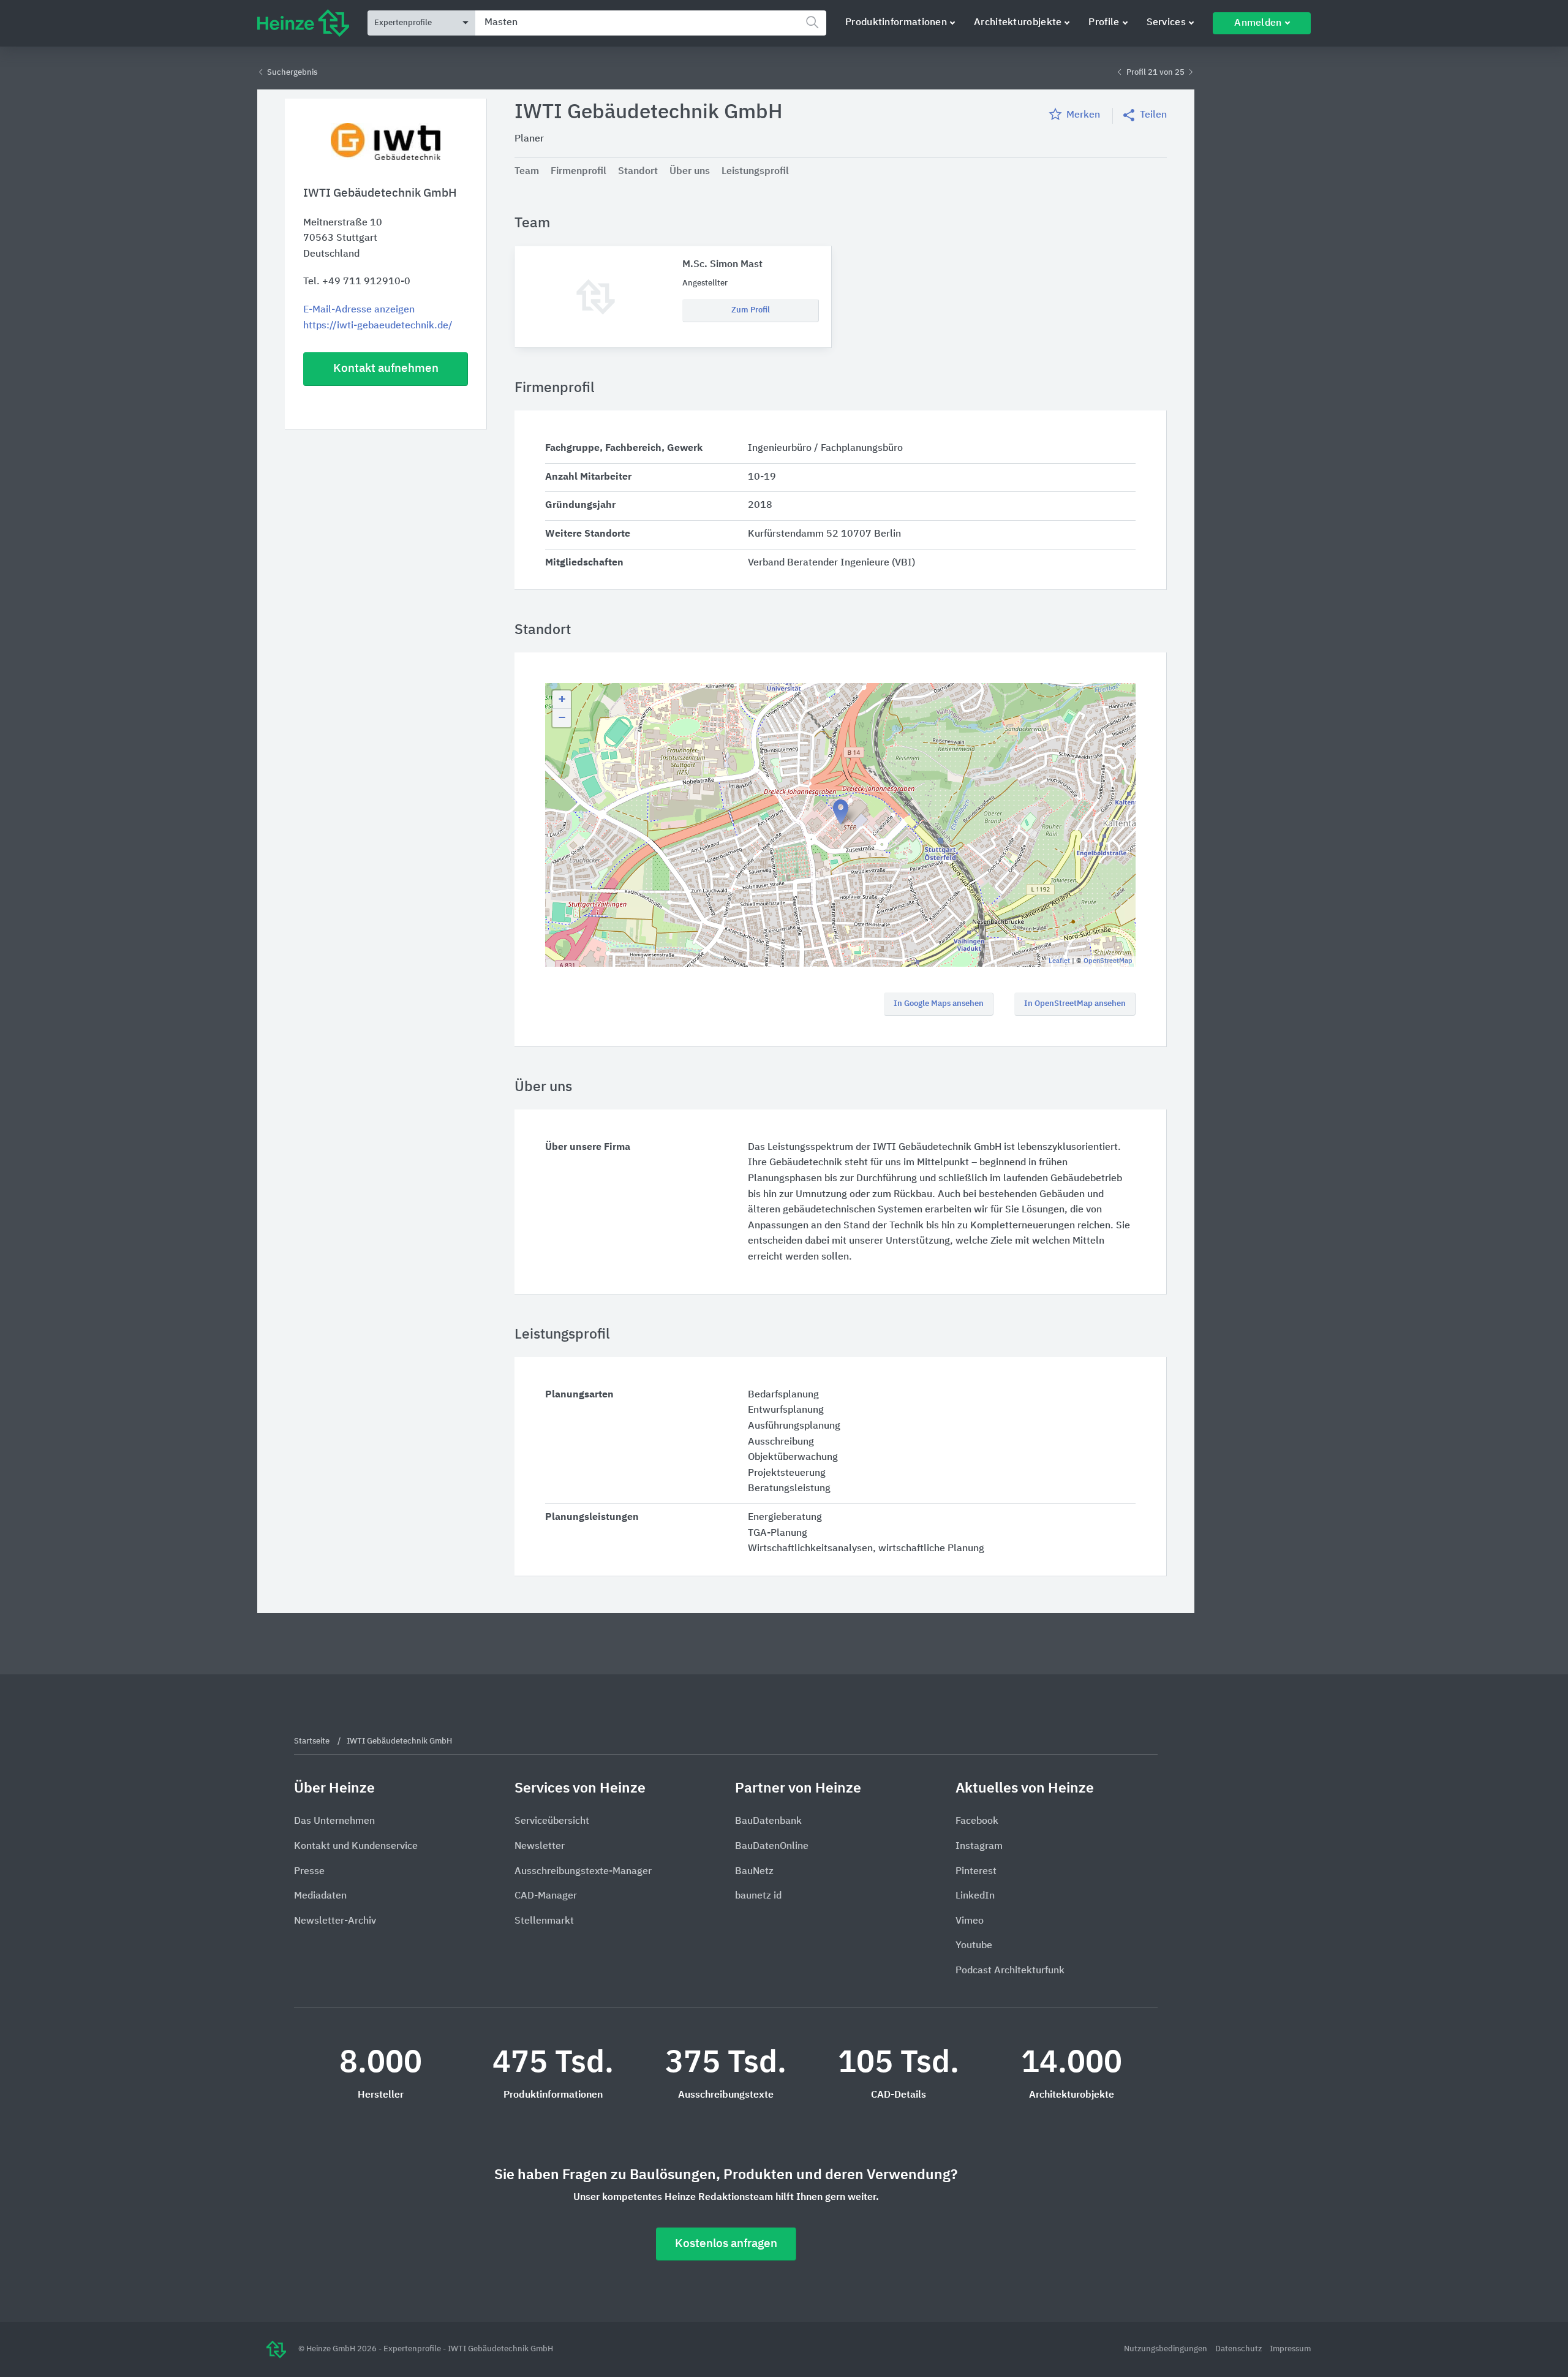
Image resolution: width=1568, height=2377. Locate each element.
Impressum (1290, 2349)
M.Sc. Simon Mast (722, 265)
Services (1166, 23)
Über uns (690, 172)
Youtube (974, 1946)
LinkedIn (975, 1896)
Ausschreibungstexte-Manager (583, 1872)
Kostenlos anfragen (726, 2244)
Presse (309, 1872)
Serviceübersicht (552, 1821)
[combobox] (651, 23)
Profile (1104, 23)
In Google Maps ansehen (939, 1004)
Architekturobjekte (1018, 23)
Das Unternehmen (334, 1821)
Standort (638, 172)
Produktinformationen (896, 23)
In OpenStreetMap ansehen (1075, 1004)
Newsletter (540, 1846)
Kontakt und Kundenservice (356, 1846)
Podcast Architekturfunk (1010, 1971)
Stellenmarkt (544, 1921)
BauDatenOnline (772, 1846)
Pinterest (976, 1872)
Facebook (977, 1821)
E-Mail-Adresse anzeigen (359, 310)
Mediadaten (320, 1896)
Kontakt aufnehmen (386, 368)
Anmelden (1258, 23)
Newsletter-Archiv (335, 1921)
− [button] (562, 718)
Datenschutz (1239, 2349)
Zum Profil (751, 310)
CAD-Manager (546, 1896)
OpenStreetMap (1108, 961)
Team (527, 172)
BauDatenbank (768, 1821)
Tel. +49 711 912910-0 (357, 282)
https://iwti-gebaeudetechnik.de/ (378, 326)
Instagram (979, 1846)
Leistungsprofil (755, 172)
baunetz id (758, 1896)
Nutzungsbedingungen (1167, 2349)
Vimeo (970, 1921)
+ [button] (562, 700)
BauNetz (754, 1872)
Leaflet (1059, 961)
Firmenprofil (579, 172)
